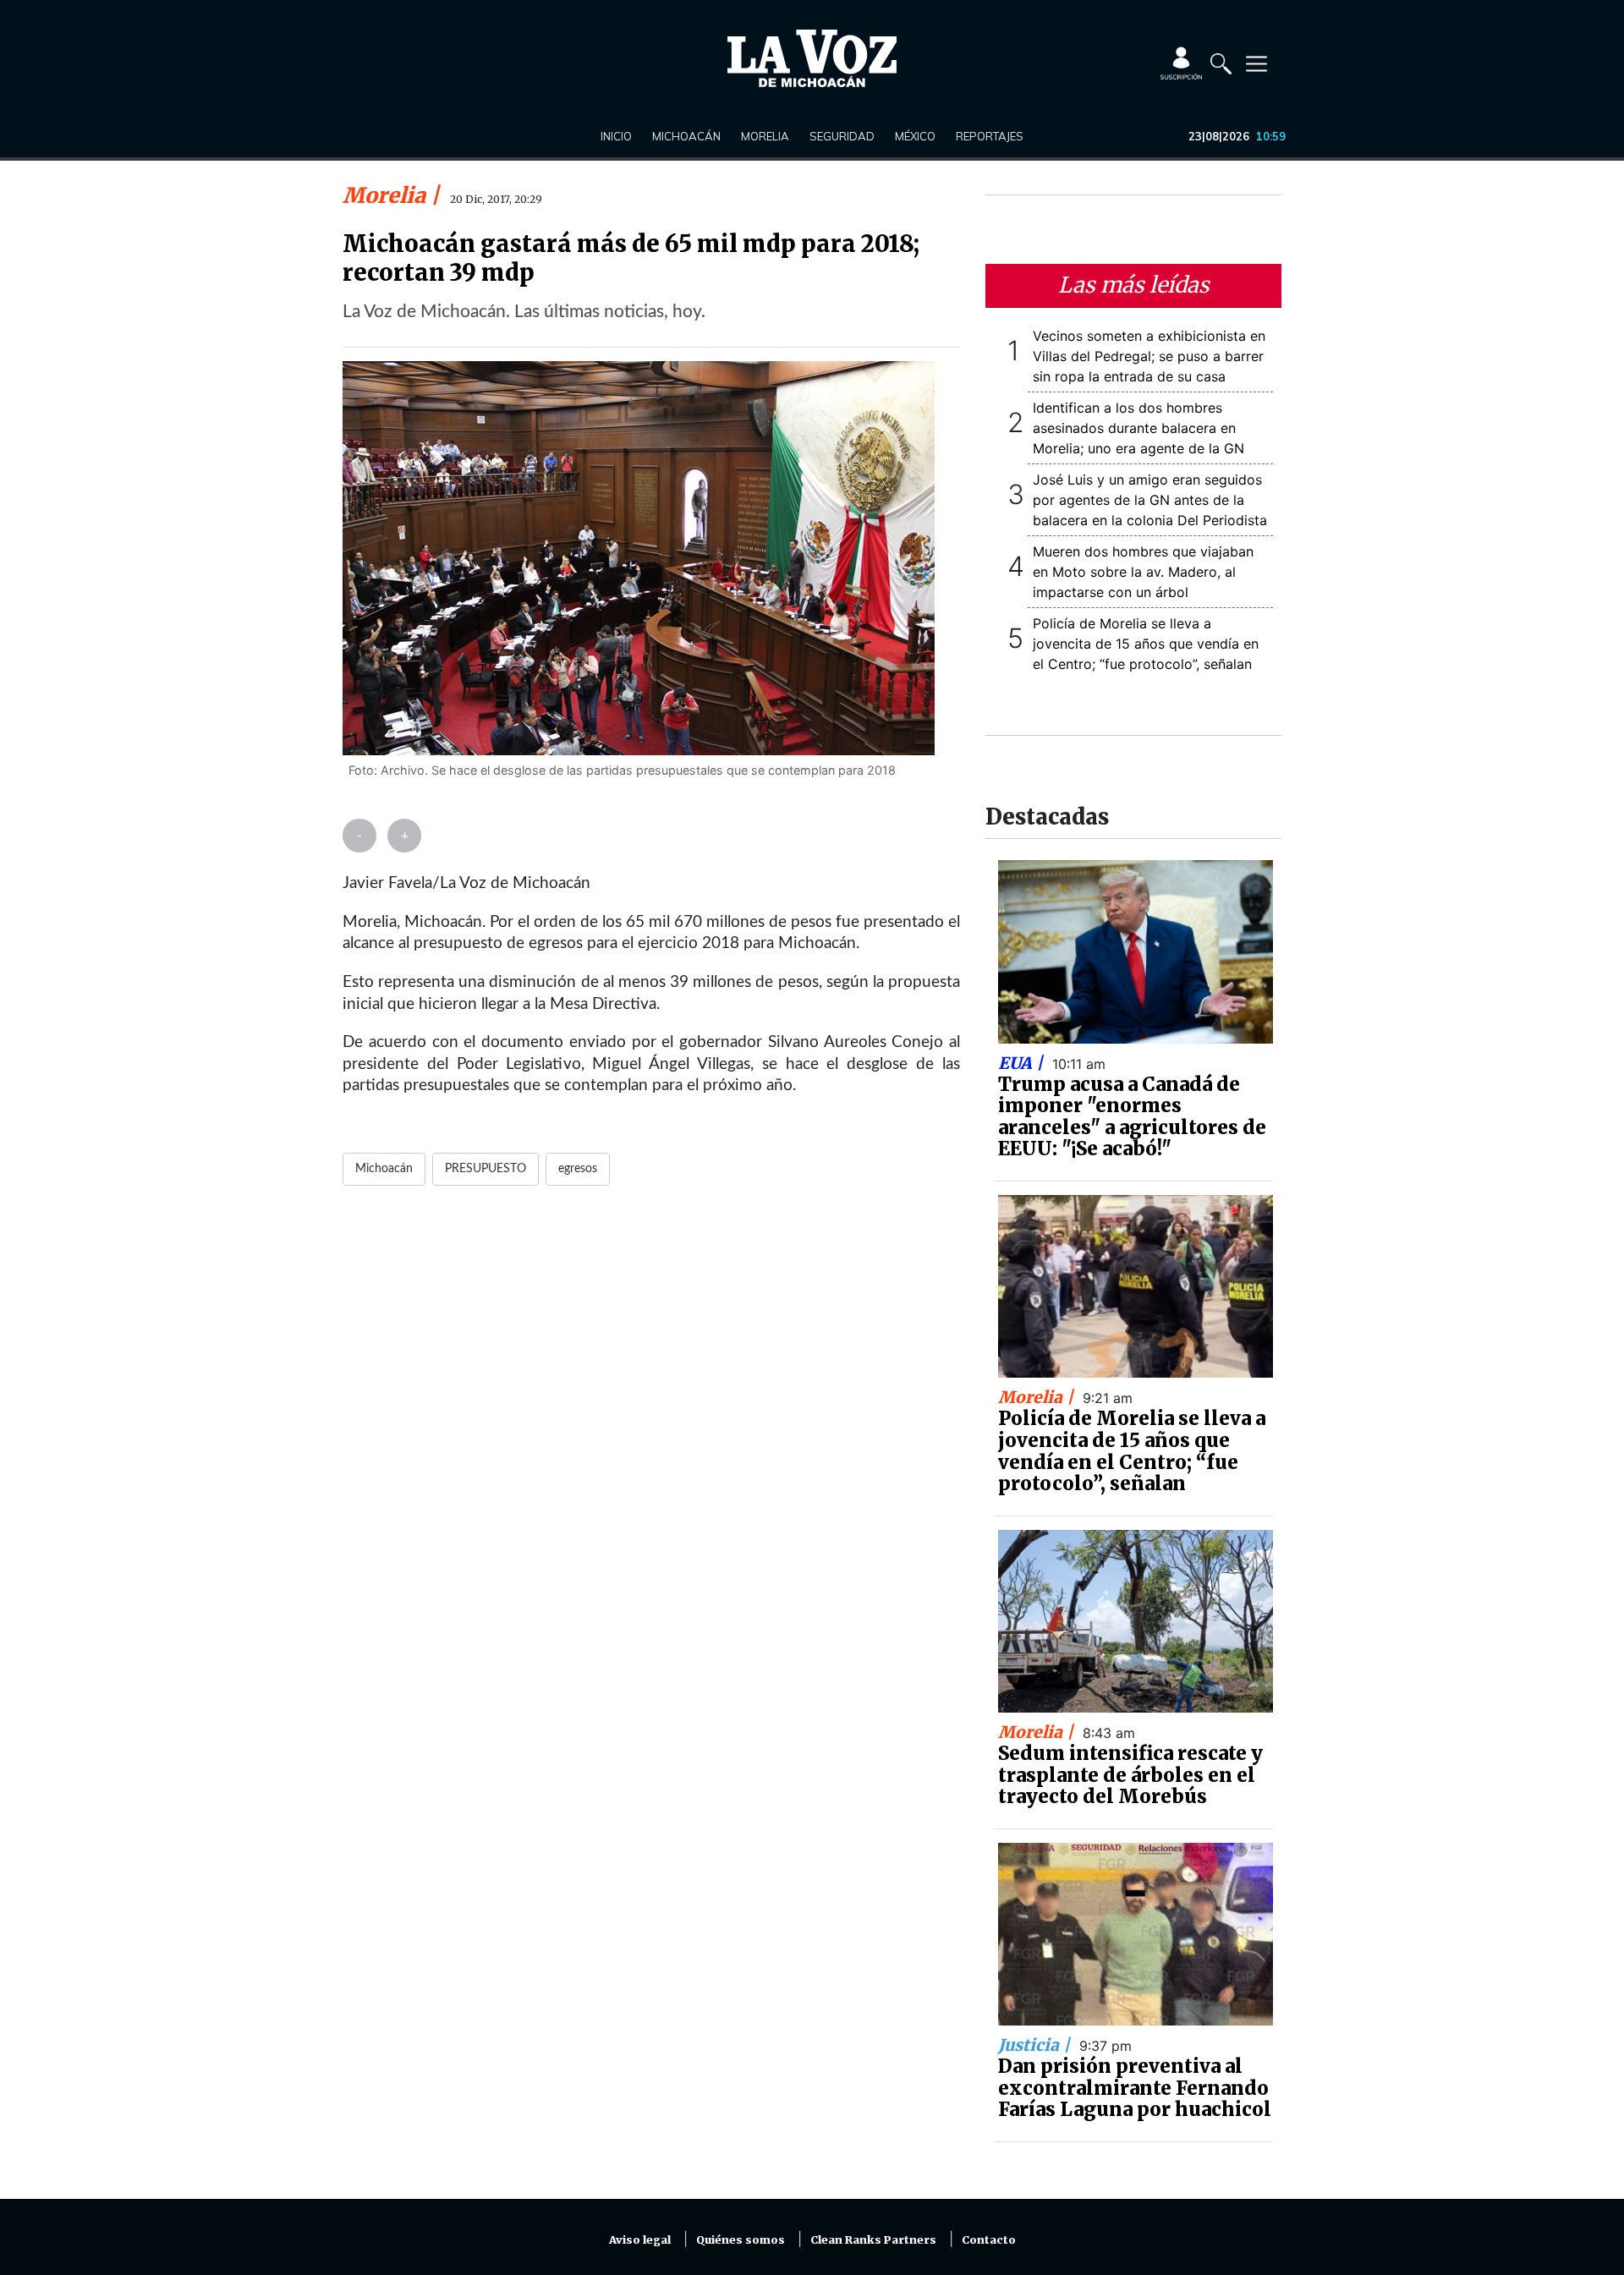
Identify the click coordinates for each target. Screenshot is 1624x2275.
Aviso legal (640, 2240)
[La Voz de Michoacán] (812, 58)
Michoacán (686, 136)
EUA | (1023, 1063)
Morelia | (1038, 1397)
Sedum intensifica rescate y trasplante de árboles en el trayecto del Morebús (1130, 1775)
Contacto (989, 2240)
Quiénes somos (741, 2240)
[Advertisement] (651, 1405)
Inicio (616, 136)
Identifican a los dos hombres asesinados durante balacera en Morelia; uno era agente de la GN (1138, 428)
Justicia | (1036, 2045)
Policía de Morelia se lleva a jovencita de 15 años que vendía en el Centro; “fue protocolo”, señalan (1146, 644)
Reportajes (990, 136)
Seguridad (842, 136)
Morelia (765, 136)
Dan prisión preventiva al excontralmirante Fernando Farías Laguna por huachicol (1135, 2088)
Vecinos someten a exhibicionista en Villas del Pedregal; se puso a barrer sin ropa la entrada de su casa (1149, 356)
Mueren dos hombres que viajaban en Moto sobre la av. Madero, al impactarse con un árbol (1143, 572)
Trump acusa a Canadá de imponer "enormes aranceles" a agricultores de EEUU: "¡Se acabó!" (1132, 1117)
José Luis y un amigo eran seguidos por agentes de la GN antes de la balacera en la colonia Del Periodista (1150, 500)
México (915, 136)
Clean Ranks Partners (873, 2240)
